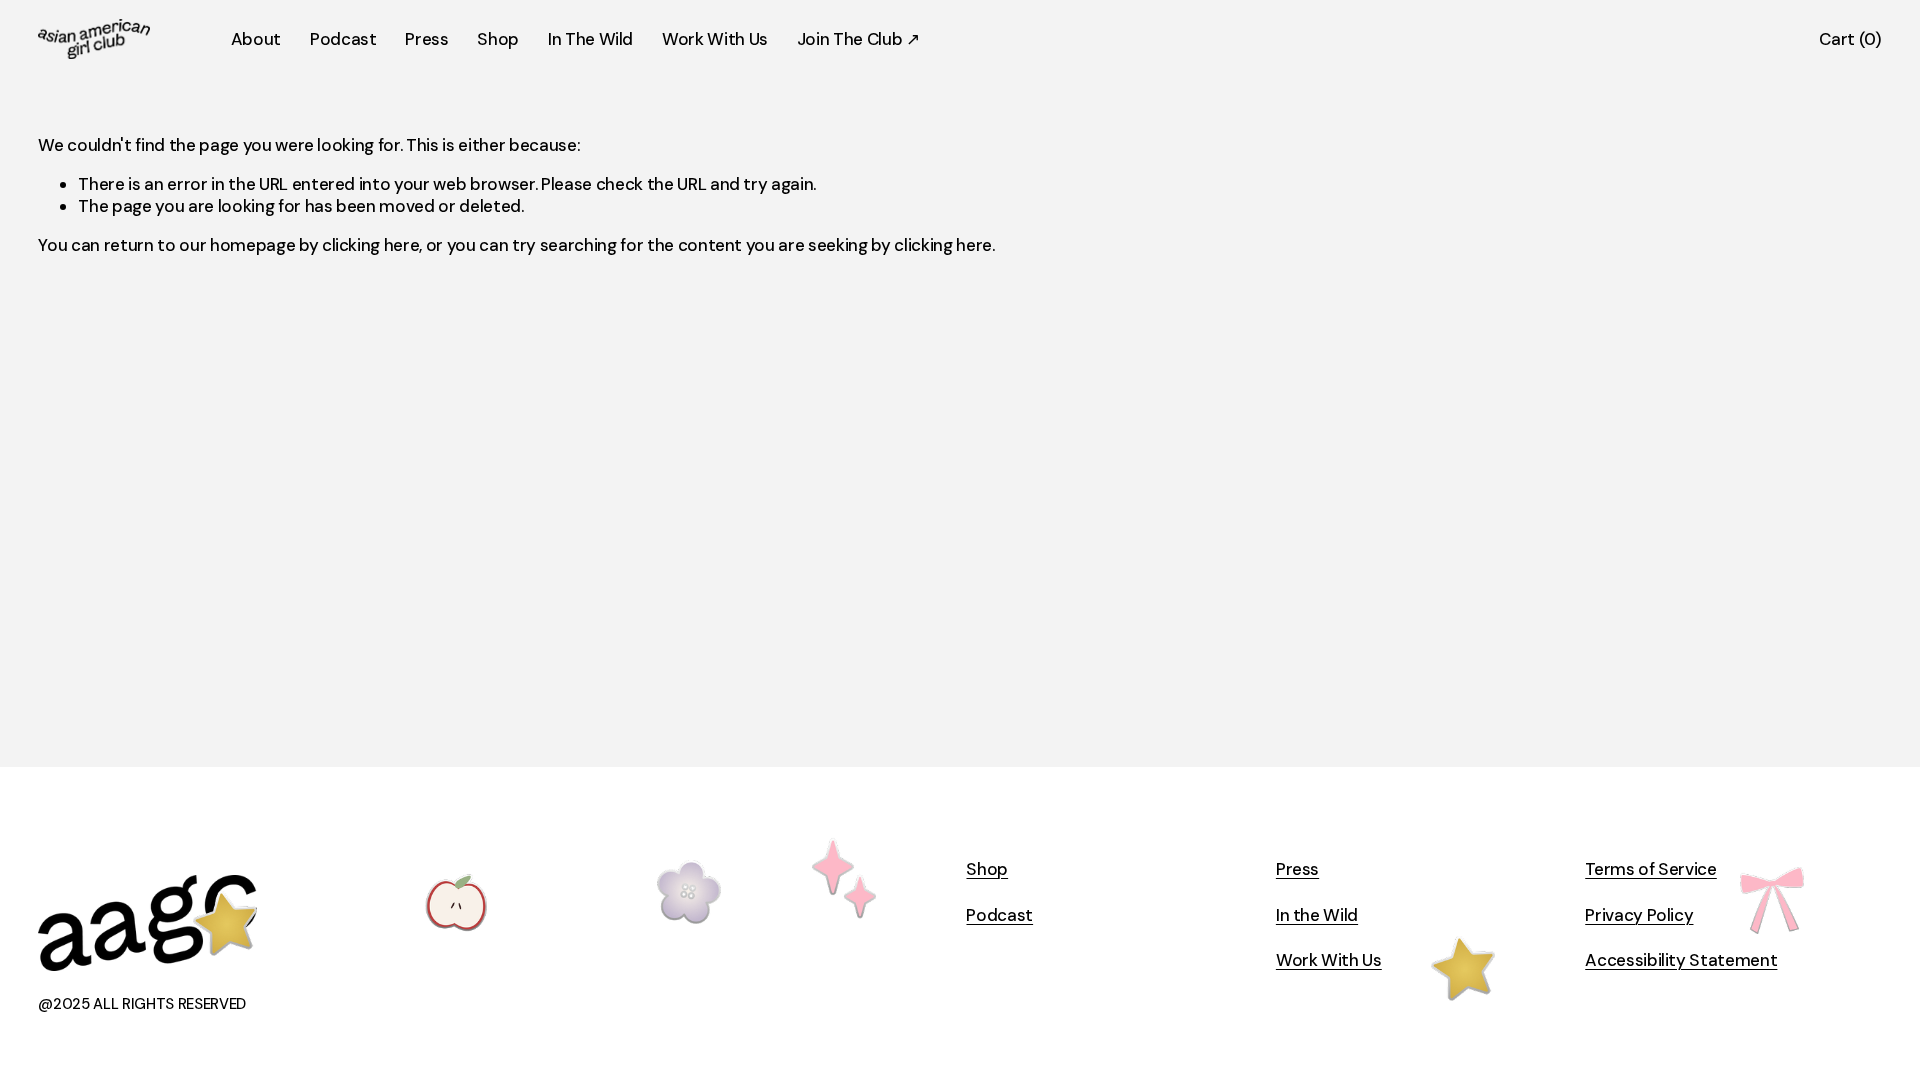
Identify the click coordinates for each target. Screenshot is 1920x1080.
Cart (1850, 39)
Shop (498, 39)
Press (426, 39)
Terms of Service (1651, 869)
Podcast (343, 39)
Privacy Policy (1639, 915)
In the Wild (1317, 915)
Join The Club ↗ (858, 39)
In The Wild (590, 39)
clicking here (371, 245)
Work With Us (715, 39)
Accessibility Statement (1681, 960)
